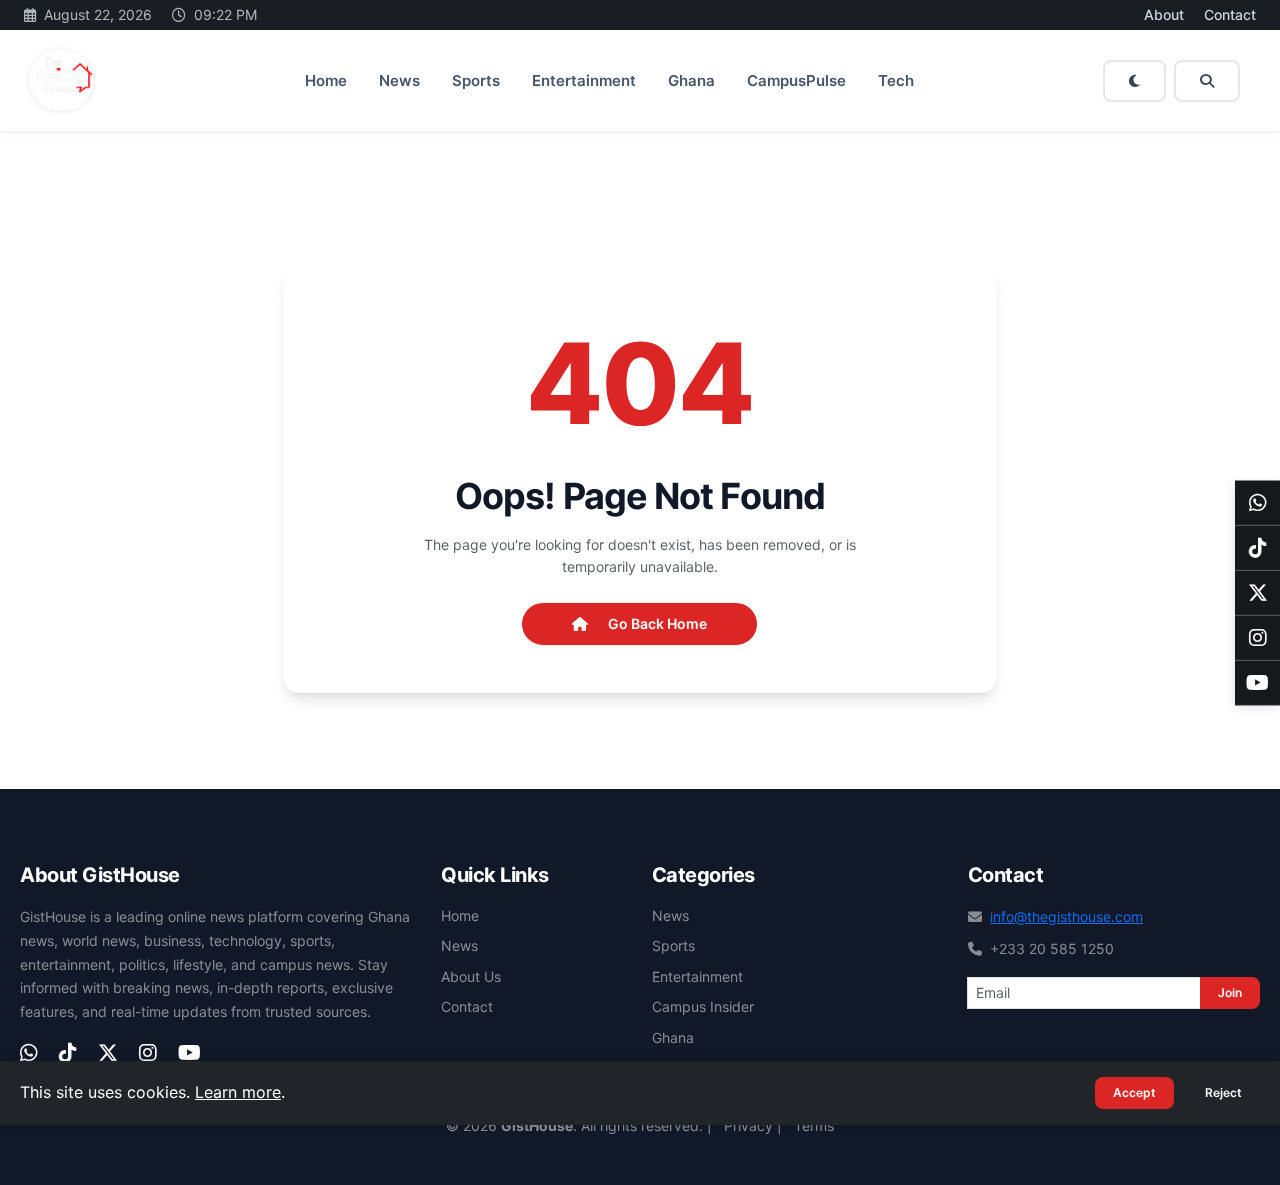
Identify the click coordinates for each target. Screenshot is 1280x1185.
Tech (896, 80)
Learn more (238, 1092)
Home (326, 80)
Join (1230, 992)
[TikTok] (1257, 547)
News (399, 80)
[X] (1257, 592)
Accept (1134, 1092)
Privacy (748, 1125)
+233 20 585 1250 (1052, 948)
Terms (814, 1125)
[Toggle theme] (1134, 81)
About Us (471, 976)
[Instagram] (1257, 637)
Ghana (691, 80)
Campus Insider (703, 1006)
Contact (1230, 14)
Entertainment (584, 80)
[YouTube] (1257, 682)
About (1164, 14)
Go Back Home (657, 623)
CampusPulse (796, 80)
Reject (1223, 1092)
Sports (476, 80)
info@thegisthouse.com (1066, 916)
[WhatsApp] (1257, 502)
